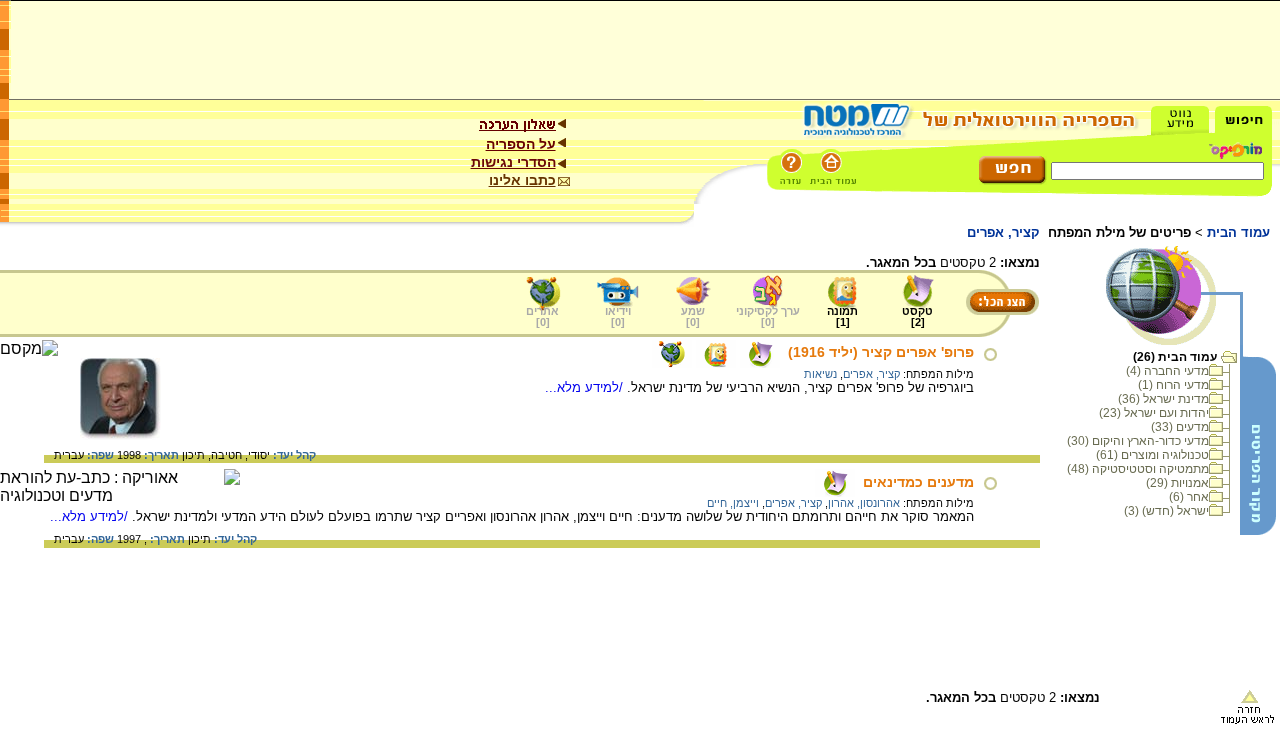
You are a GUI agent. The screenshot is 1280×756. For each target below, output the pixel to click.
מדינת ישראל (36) (1163, 399)
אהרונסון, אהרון (864, 503)
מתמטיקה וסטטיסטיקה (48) (1138, 469)
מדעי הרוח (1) (1173, 385)
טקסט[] (917, 316)
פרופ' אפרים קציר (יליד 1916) (881, 352)
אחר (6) (1189, 497)
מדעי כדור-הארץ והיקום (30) (1138, 441)
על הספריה (521, 144)
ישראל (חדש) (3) (1166, 511)
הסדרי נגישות (513, 162)
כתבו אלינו (522, 180)
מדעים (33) (1180, 427)
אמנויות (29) (1177, 483)
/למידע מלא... (586, 387)
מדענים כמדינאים (918, 482)
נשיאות (820, 374)
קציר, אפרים (871, 374)
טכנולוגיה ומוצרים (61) (1152, 455)
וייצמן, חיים (733, 503)
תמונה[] (842, 316)
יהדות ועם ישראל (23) (1154, 413)
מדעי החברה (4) (1167, 371)
